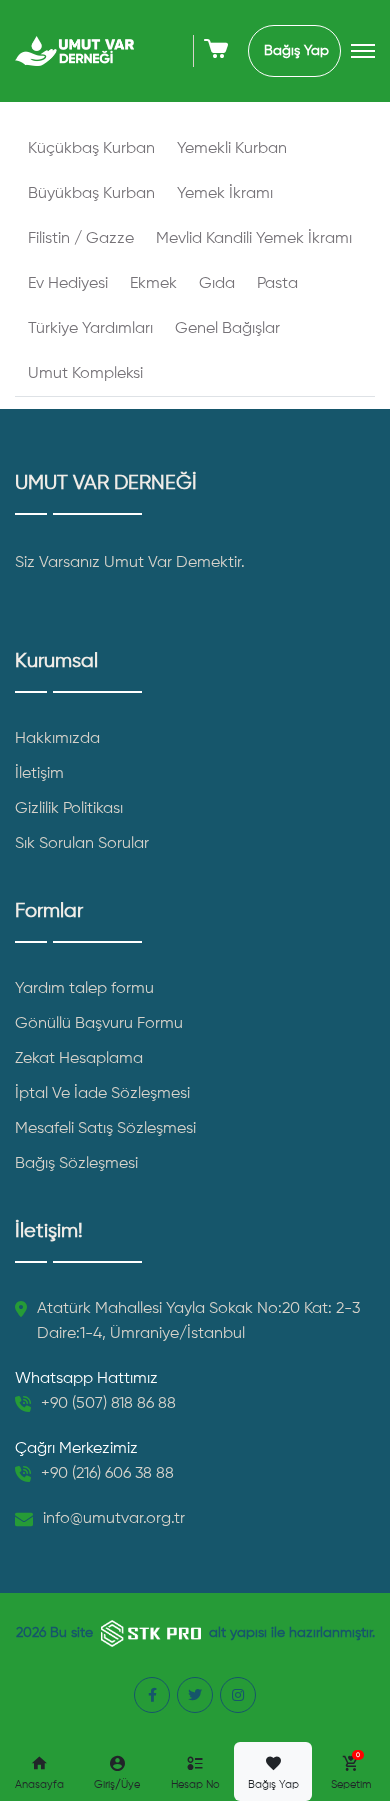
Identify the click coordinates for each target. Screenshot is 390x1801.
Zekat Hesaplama (79, 1059)
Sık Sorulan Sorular (82, 844)
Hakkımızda (57, 739)
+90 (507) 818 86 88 (108, 1404)
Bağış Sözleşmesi (76, 1164)
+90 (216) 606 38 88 (107, 1474)
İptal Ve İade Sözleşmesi (102, 1094)
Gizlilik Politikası (69, 809)
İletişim (39, 774)
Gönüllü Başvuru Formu (99, 1024)
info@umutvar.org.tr (114, 1519)
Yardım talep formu (84, 989)
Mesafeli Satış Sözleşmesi (105, 1129)
